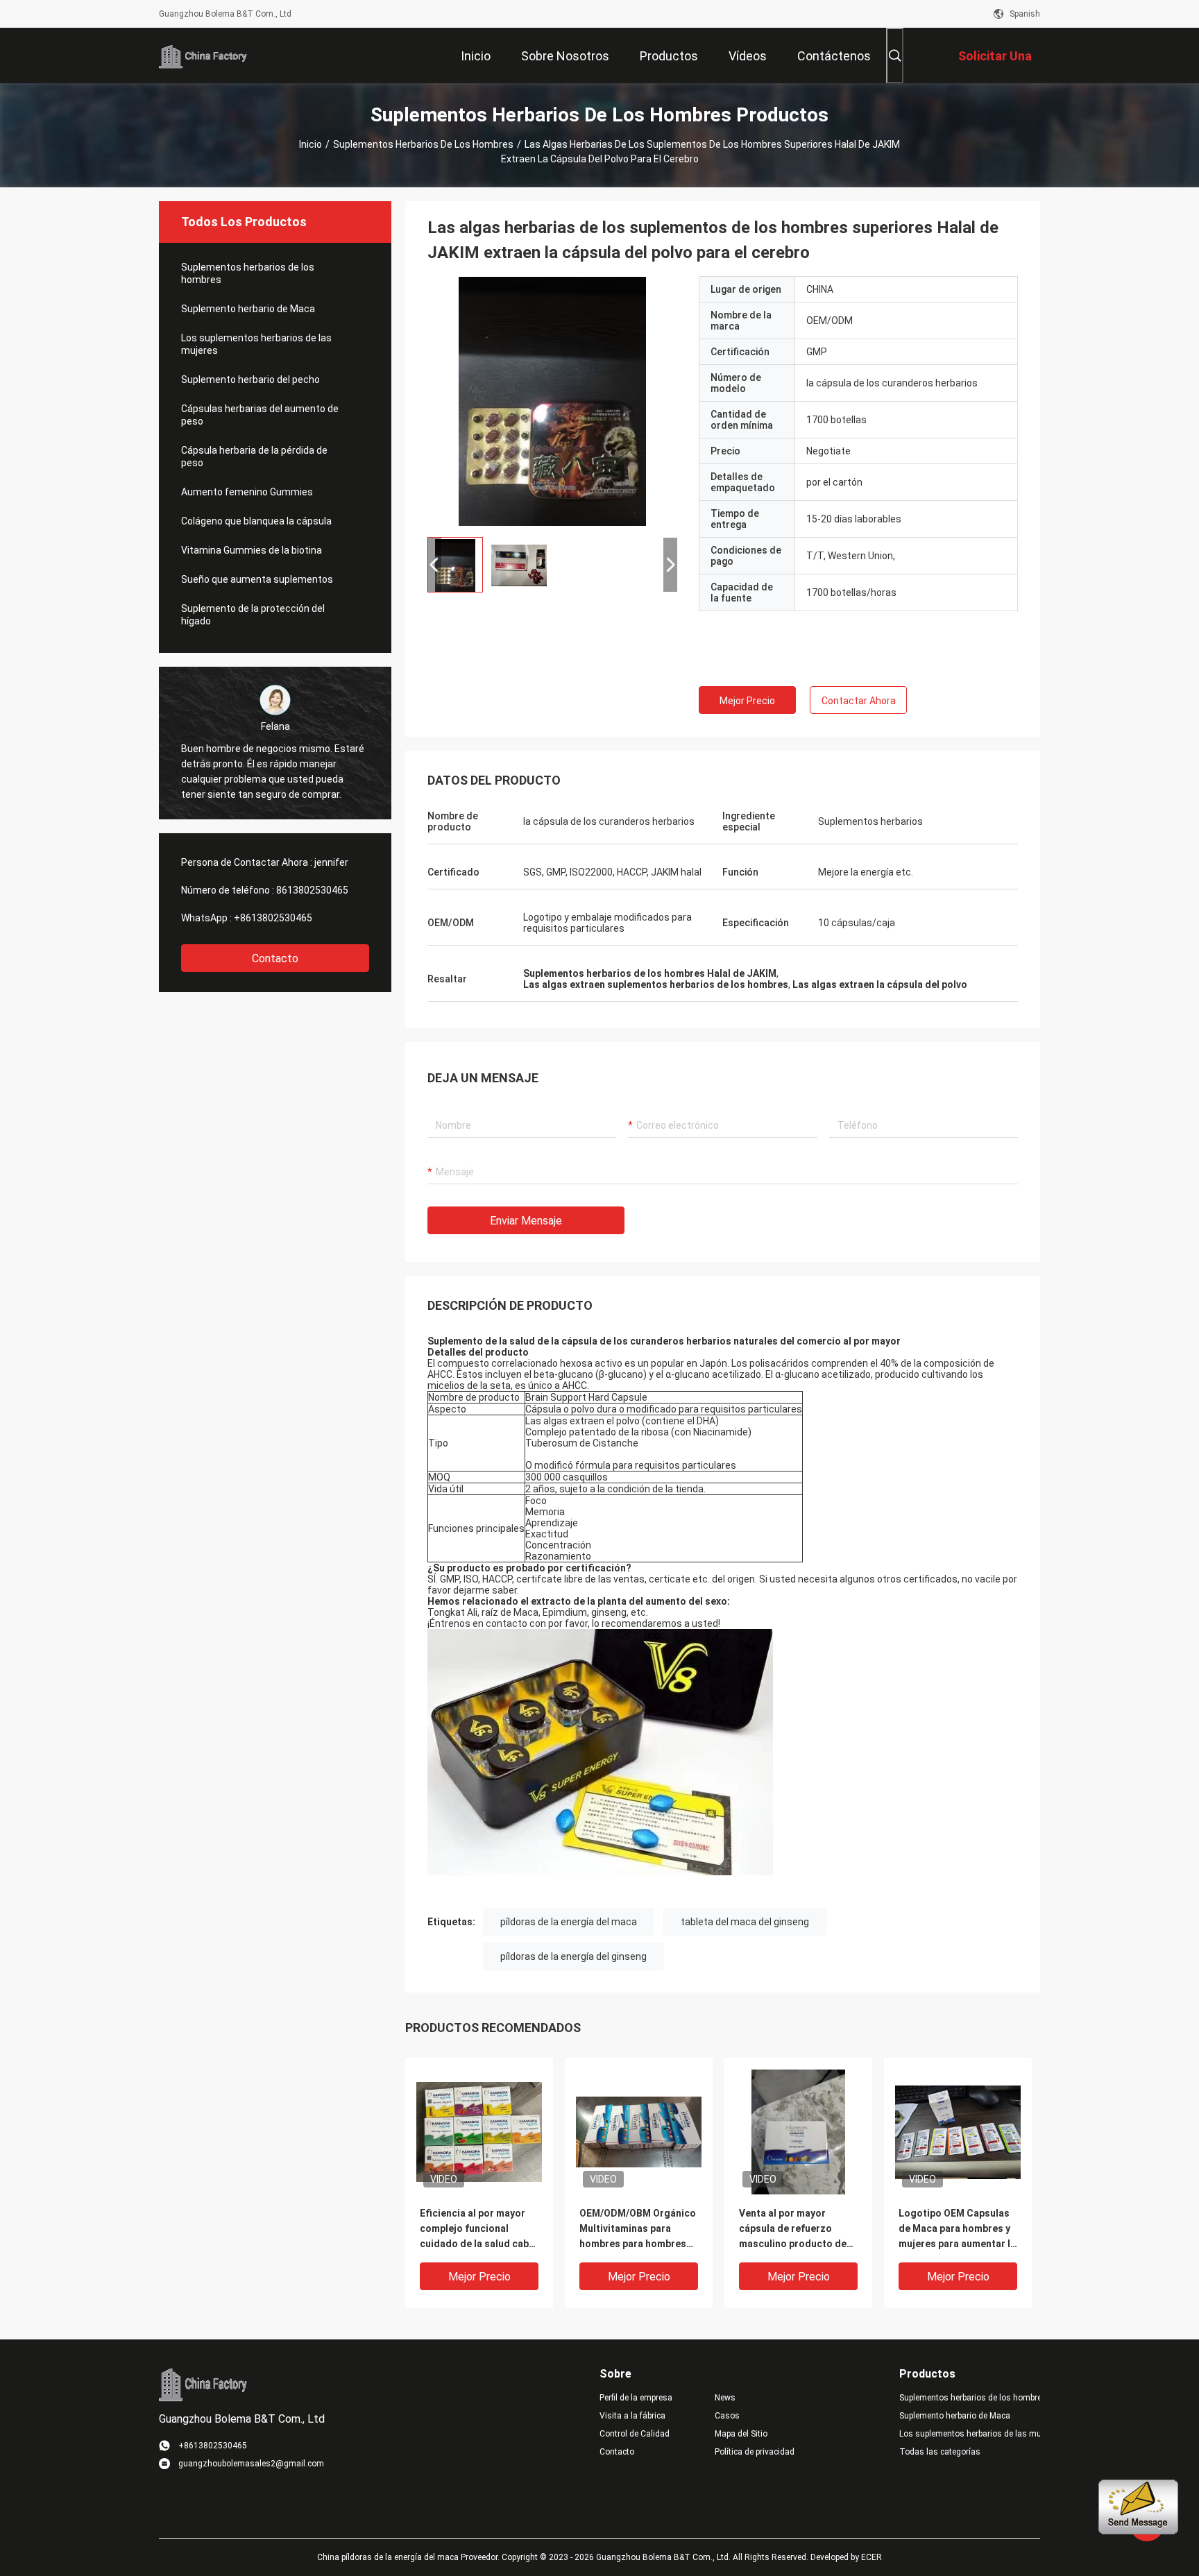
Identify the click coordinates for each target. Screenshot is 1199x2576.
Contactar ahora (859, 701)
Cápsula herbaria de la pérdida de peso (254, 457)
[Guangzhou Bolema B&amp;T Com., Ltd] (204, 56)
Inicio (311, 144)
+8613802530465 (273, 918)
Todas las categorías (940, 2452)
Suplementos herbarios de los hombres (423, 144)
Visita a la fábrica (632, 2416)
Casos (727, 2416)
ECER (871, 2557)
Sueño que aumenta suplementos (257, 579)
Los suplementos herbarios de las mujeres (256, 344)
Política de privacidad (755, 2452)
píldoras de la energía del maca (569, 1922)
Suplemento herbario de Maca (248, 309)
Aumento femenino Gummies (247, 492)
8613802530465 (312, 890)
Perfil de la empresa (636, 2398)
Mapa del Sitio (741, 2434)
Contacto (275, 958)
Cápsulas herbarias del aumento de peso (260, 415)
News (725, 2398)
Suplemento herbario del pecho (250, 379)
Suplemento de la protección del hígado (253, 615)
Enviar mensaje (526, 1221)
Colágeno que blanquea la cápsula (256, 521)
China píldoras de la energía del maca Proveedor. (409, 2557)
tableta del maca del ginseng (745, 1922)
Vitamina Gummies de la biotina (252, 550)
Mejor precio (747, 701)
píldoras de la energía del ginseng (573, 1956)
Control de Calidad (635, 2434)
